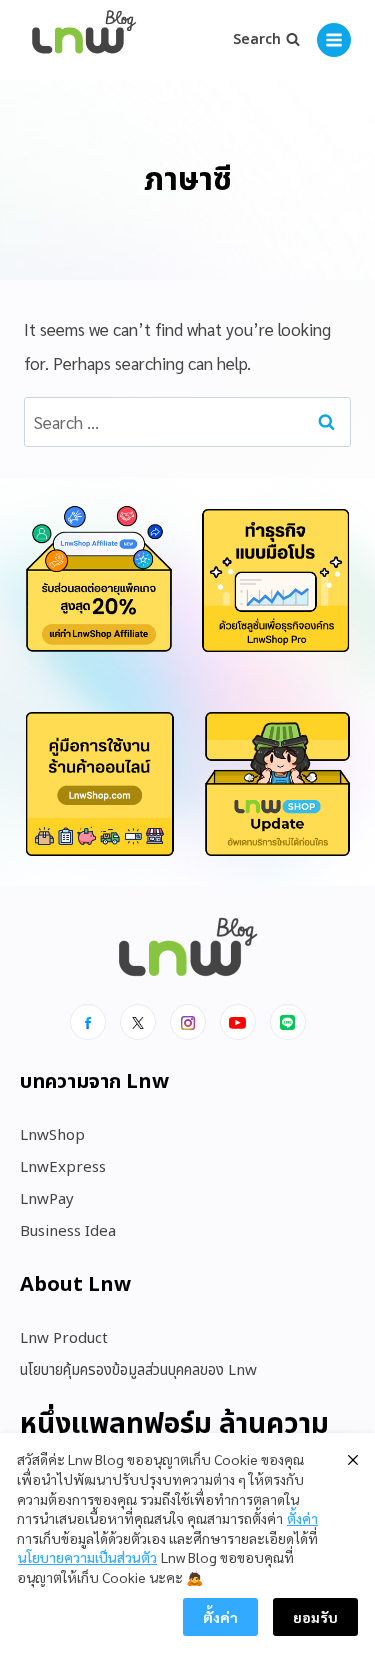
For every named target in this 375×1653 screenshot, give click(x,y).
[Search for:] (187, 422)
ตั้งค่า (302, 1518)
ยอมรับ (315, 1617)
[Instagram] (188, 1022)
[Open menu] (334, 40)
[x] (138, 1022)
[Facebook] (88, 1022)
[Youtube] (238, 1022)
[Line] (288, 1022)
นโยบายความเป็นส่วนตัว (87, 1557)
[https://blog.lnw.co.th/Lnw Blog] (84, 40)
